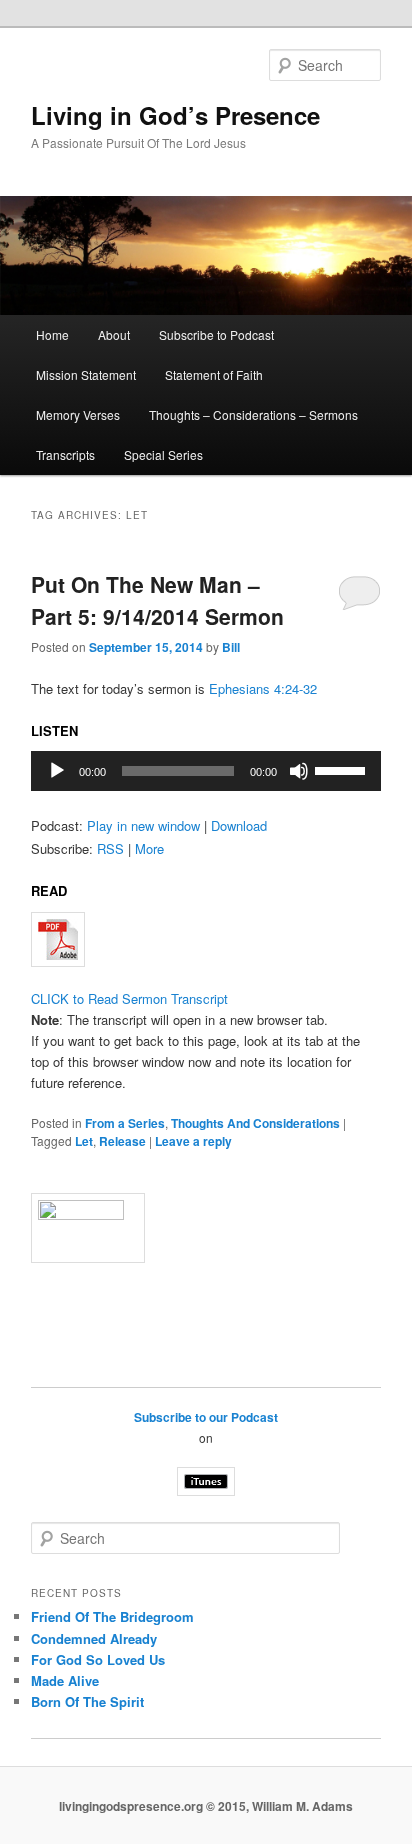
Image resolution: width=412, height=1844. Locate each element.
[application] (205, 771)
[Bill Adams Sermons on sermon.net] (205, 1228)
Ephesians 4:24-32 (263, 688)
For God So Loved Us (98, 1659)
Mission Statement (86, 374)
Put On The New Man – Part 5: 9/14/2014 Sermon (157, 600)
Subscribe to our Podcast (206, 1417)
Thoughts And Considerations (255, 1123)
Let (84, 1141)
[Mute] (299, 771)
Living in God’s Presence (175, 115)
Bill (231, 647)
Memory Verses (78, 414)
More (149, 848)
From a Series (125, 1123)
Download (239, 825)
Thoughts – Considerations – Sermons (253, 414)
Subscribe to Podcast (216, 334)
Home (52, 334)
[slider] (343, 769)
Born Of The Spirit (87, 1701)
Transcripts (65, 454)
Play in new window (143, 825)
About (114, 334)
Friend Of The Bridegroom (112, 1616)
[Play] (57, 771)
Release (122, 1141)
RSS (110, 848)
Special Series (163, 454)
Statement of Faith (214, 374)
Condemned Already (94, 1638)
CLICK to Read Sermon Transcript (129, 998)
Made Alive (65, 1680)
